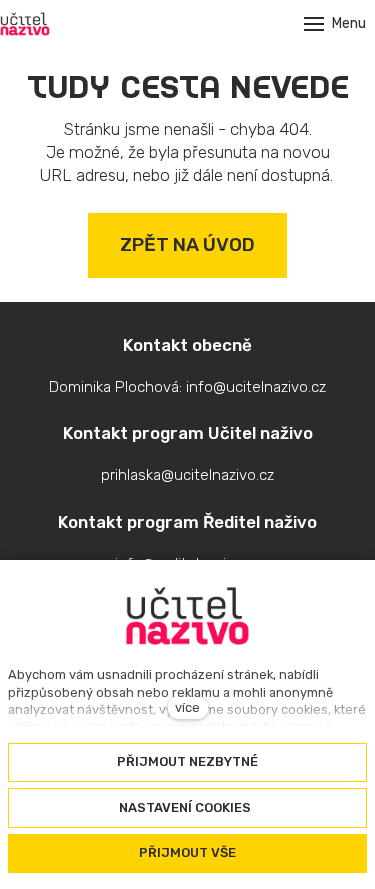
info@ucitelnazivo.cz (256, 387)
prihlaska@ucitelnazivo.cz (187, 475)
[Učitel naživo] (25, 24)
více (187, 707)
